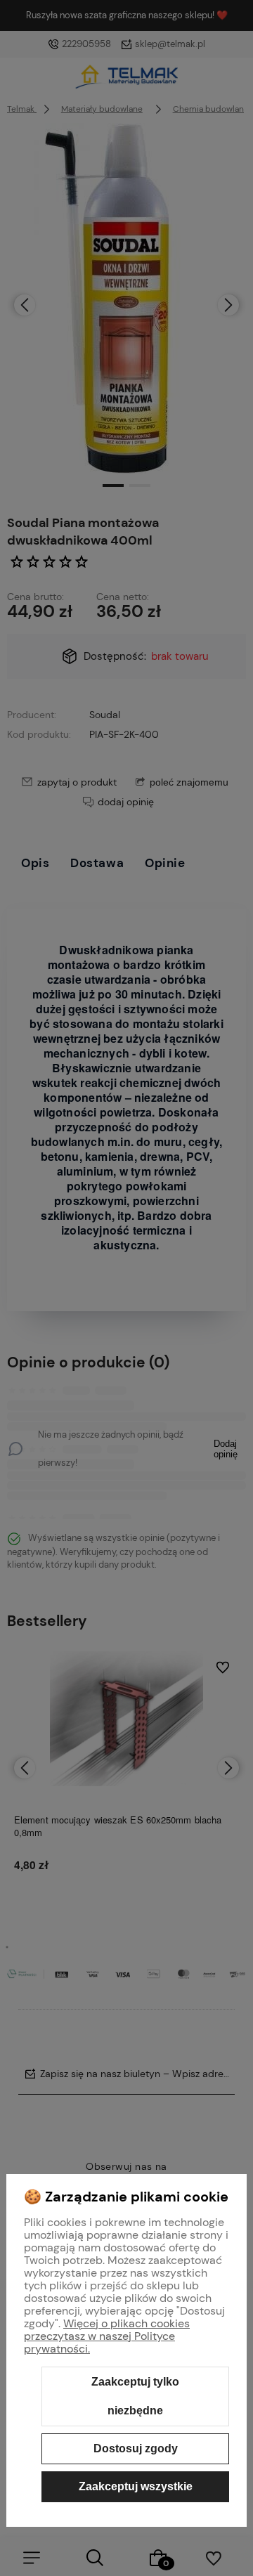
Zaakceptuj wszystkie (136, 2486)
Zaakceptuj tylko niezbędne (135, 2396)
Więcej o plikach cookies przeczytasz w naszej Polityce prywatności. (107, 2336)
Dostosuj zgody (136, 2448)
